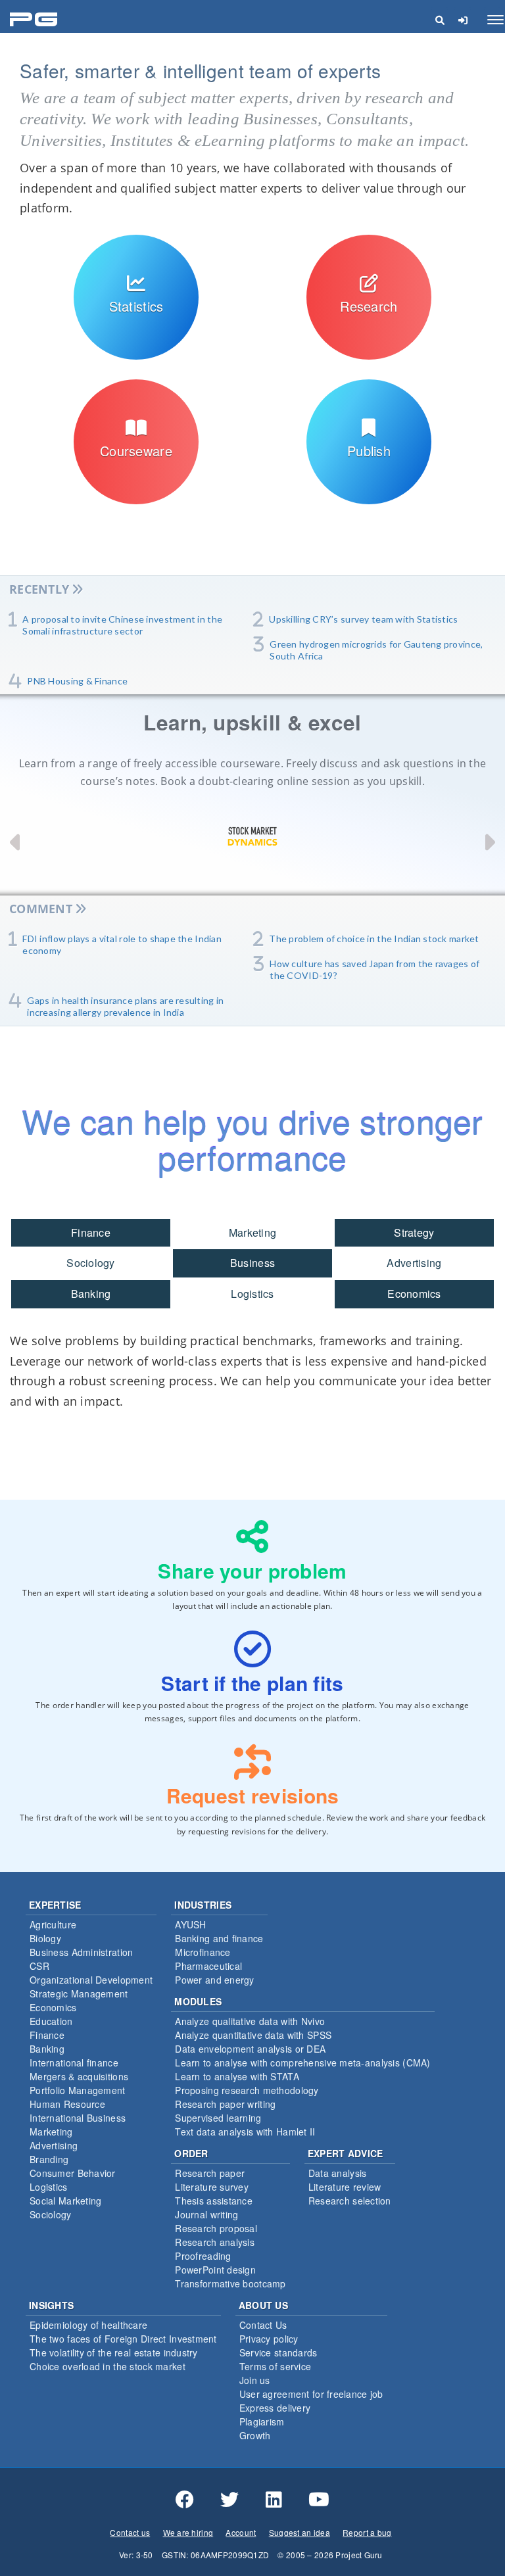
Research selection (350, 2201)
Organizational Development (91, 1980)
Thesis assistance (214, 2201)
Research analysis (215, 2242)
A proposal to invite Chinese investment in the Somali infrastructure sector (122, 625)
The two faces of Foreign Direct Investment (123, 2339)
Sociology (91, 1263)
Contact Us (263, 2325)
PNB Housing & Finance (77, 681)
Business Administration (81, 1952)
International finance (74, 2063)
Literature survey (212, 2187)
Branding (49, 2159)
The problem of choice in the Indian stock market (374, 939)
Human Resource (67, 2104)
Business (252, 1263)
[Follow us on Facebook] (185, 2500)
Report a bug (367, 2532)
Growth (255, 2435)
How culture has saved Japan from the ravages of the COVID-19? (374, 969)
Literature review (345, 2187)
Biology (45, 1938)
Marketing (253, 1232)
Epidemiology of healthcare (88, 2325)
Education (51, 2021)
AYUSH (190, 1924)
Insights (51, 2305)
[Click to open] (136, 350)
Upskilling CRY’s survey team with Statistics (363, 619)
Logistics (252, 1294)
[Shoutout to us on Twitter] (229, 2500)
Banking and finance (219, 1938)
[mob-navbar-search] (440, 20)
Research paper (210, 2173)
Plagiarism (262, 2421)
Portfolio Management (78, 2090)
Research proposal (216, 2228)
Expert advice (346, 2153)
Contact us (130, 2532)
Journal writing (206, 2214)
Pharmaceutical (208, 1966)
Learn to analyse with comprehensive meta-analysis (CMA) (302, 2063)
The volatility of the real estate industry (114, 2352)
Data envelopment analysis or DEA (250, 2049)
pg (35, 20)
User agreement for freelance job (311, 2394)
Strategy (414, 1232)
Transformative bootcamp (230, 2283)
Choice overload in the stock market (108, 2366)
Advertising (414, 1263)
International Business (78, 2118)
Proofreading (203, 2256)
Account (241, 2532)
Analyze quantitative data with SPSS (253, 2035)
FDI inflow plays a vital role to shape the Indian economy (122, 944)
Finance (91, 1232)
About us (263, 2305)
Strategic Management (79, 1993)
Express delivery (275, 2408)
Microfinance (203, 1952)
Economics (414, 1294)
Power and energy (214, 1980)
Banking (91, 1294)
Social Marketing (65, 2201)
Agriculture (53, 1924)
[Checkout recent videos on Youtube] (319, 2500)
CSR (39, 1966)
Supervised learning (218, 2118)
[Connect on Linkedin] (274, 2500)
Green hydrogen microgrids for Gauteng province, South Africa (376, 650)
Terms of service (275, 2366)
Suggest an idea (300, 2532)
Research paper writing (225, 2104)
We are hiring (188, 2532)
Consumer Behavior (73, 2173)
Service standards (278, 2352)
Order (191, 2153)
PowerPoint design (215, 2270)
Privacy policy (269, 2339)
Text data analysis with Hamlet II (245, 2132)
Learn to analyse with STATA (237, 2076)
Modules (198, 2001)
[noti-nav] (463, 20)
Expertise (55, 1905)
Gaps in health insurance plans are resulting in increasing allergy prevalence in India (125, 1006)
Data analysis (338, 2173)
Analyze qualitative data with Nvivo (250, 2021)
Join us (255, 2380)
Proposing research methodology (247, 2090)
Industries (203, 1905)
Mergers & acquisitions (79, 2076)
